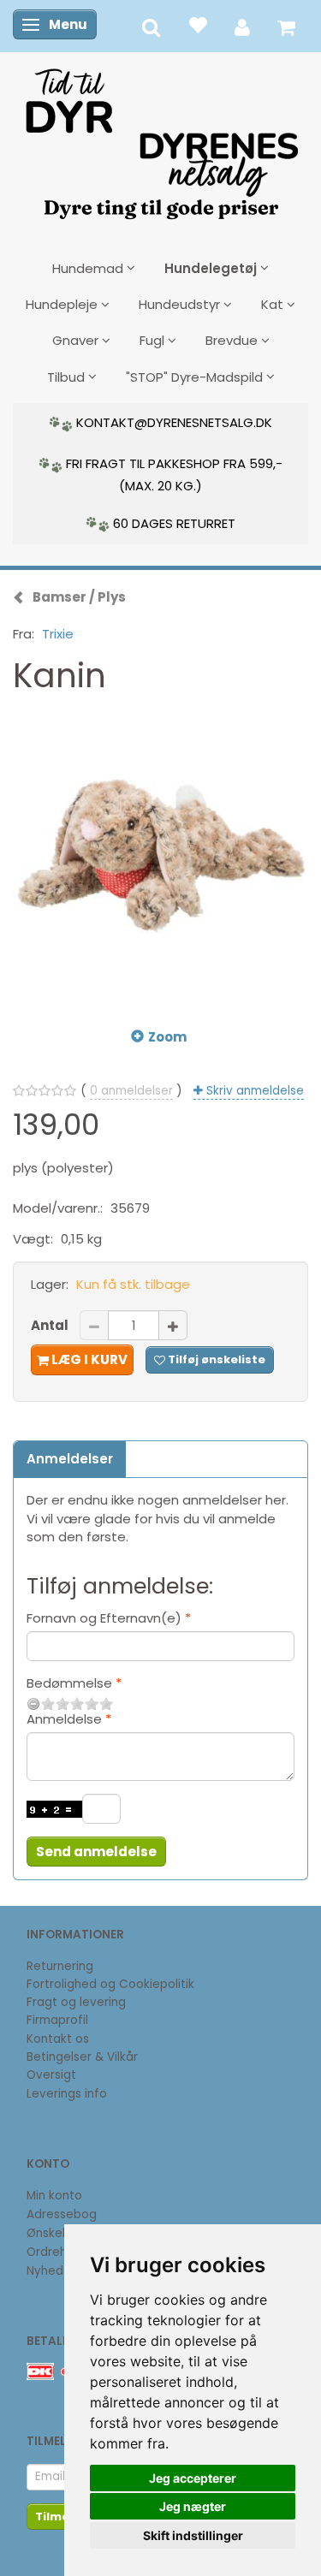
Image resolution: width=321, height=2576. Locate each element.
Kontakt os (58, 2039)
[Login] (242, 26)
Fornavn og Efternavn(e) (104, 1618)
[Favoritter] (197, 24)
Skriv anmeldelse (253, 1091)
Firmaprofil (57, 2020)
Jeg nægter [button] (193, 2506)
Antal (51, 1325)
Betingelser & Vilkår (82, 2057)
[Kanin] (160, 857)
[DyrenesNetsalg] (161, 138)
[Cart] (286, 26)
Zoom (167, 1037)
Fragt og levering (76, 2002)
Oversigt (51, 2075)
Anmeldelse (64, 1719)
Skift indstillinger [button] (193, 2535)
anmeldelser (131, 1091)
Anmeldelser (70, 1459)
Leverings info (67, 2094)
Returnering (60, 1966)
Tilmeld (58, 2517)
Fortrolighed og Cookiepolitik (110, 1984)
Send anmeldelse (96, 1852)
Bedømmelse (69, 1683)
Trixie (58, 634)
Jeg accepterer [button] (193, 2478)
